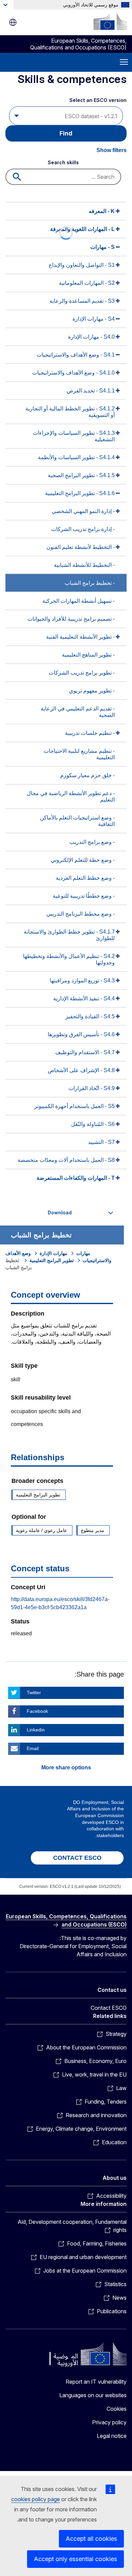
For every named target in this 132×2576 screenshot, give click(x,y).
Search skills (63, 162)
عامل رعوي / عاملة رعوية (41, 1530)
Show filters (112, 150)
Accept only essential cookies (75, 2559)
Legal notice (112, 2436)
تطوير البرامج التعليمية (52, 1260)
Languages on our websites (93, 2395)
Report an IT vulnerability (96, 2382)
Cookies (117, 2409)
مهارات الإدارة (53, 1253)
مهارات (83, 1253)
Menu (124, 62)
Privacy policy (109, 2422)
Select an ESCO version (98, 100)
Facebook (37, 1711)
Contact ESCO (109, 2008)
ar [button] (13, 22)
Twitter (34, 1693)
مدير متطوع (93, 1530)
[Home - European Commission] (110, 22)
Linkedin (36, 1730)
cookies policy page (36, 2499)
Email (33, 1748)
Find (66, 133)
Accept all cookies (91, 2539)
